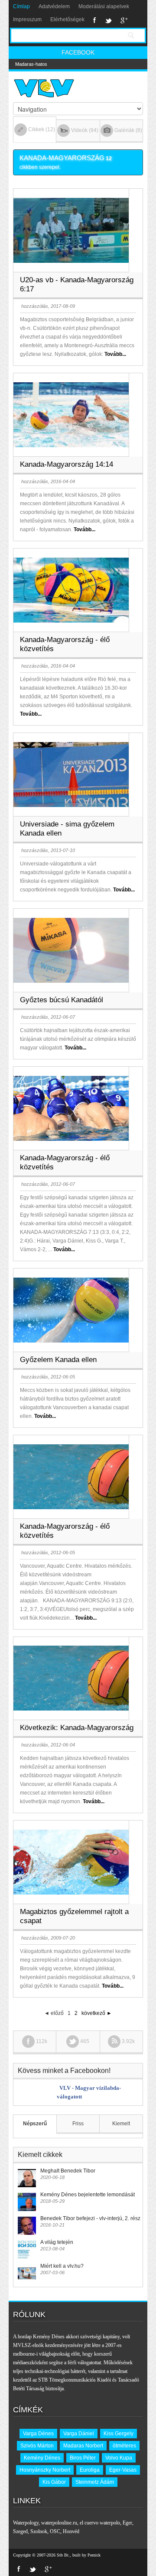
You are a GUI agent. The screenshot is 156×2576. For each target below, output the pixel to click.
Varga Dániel (79, 2434)
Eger (127, 2523)
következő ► (97, 2013)
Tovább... (115, 354)
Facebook (95, 20)
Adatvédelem (54, 6)
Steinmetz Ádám (95, 2482)
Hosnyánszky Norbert (45, 2470)
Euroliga (90, 2470)
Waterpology (26, 2523)
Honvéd (71, 2531)
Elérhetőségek (67, 19)
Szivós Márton (37, 2446)
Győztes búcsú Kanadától (62, 1000)
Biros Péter (83, 2458)
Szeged (20, 2531)
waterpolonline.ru (59, 2523)
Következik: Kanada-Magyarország (77, 1728)
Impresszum (27, 19)
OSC (55, 2531)
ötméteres (124, 2446)
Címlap (21, 6)
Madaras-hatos (31, 64)
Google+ (124, 20)
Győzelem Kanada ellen (58, 1360)
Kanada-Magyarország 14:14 (67, 464)
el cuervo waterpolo (100, 2523)
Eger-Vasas (123, 2470)
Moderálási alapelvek (104, 6)
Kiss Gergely (119, 2434)
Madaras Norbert (83, 2446)
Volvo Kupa (119, 2458)
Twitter (108, 20)
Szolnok (39, 2531)
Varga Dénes (38, 2434)
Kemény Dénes (42, 2458)
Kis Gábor (54, 2482)
